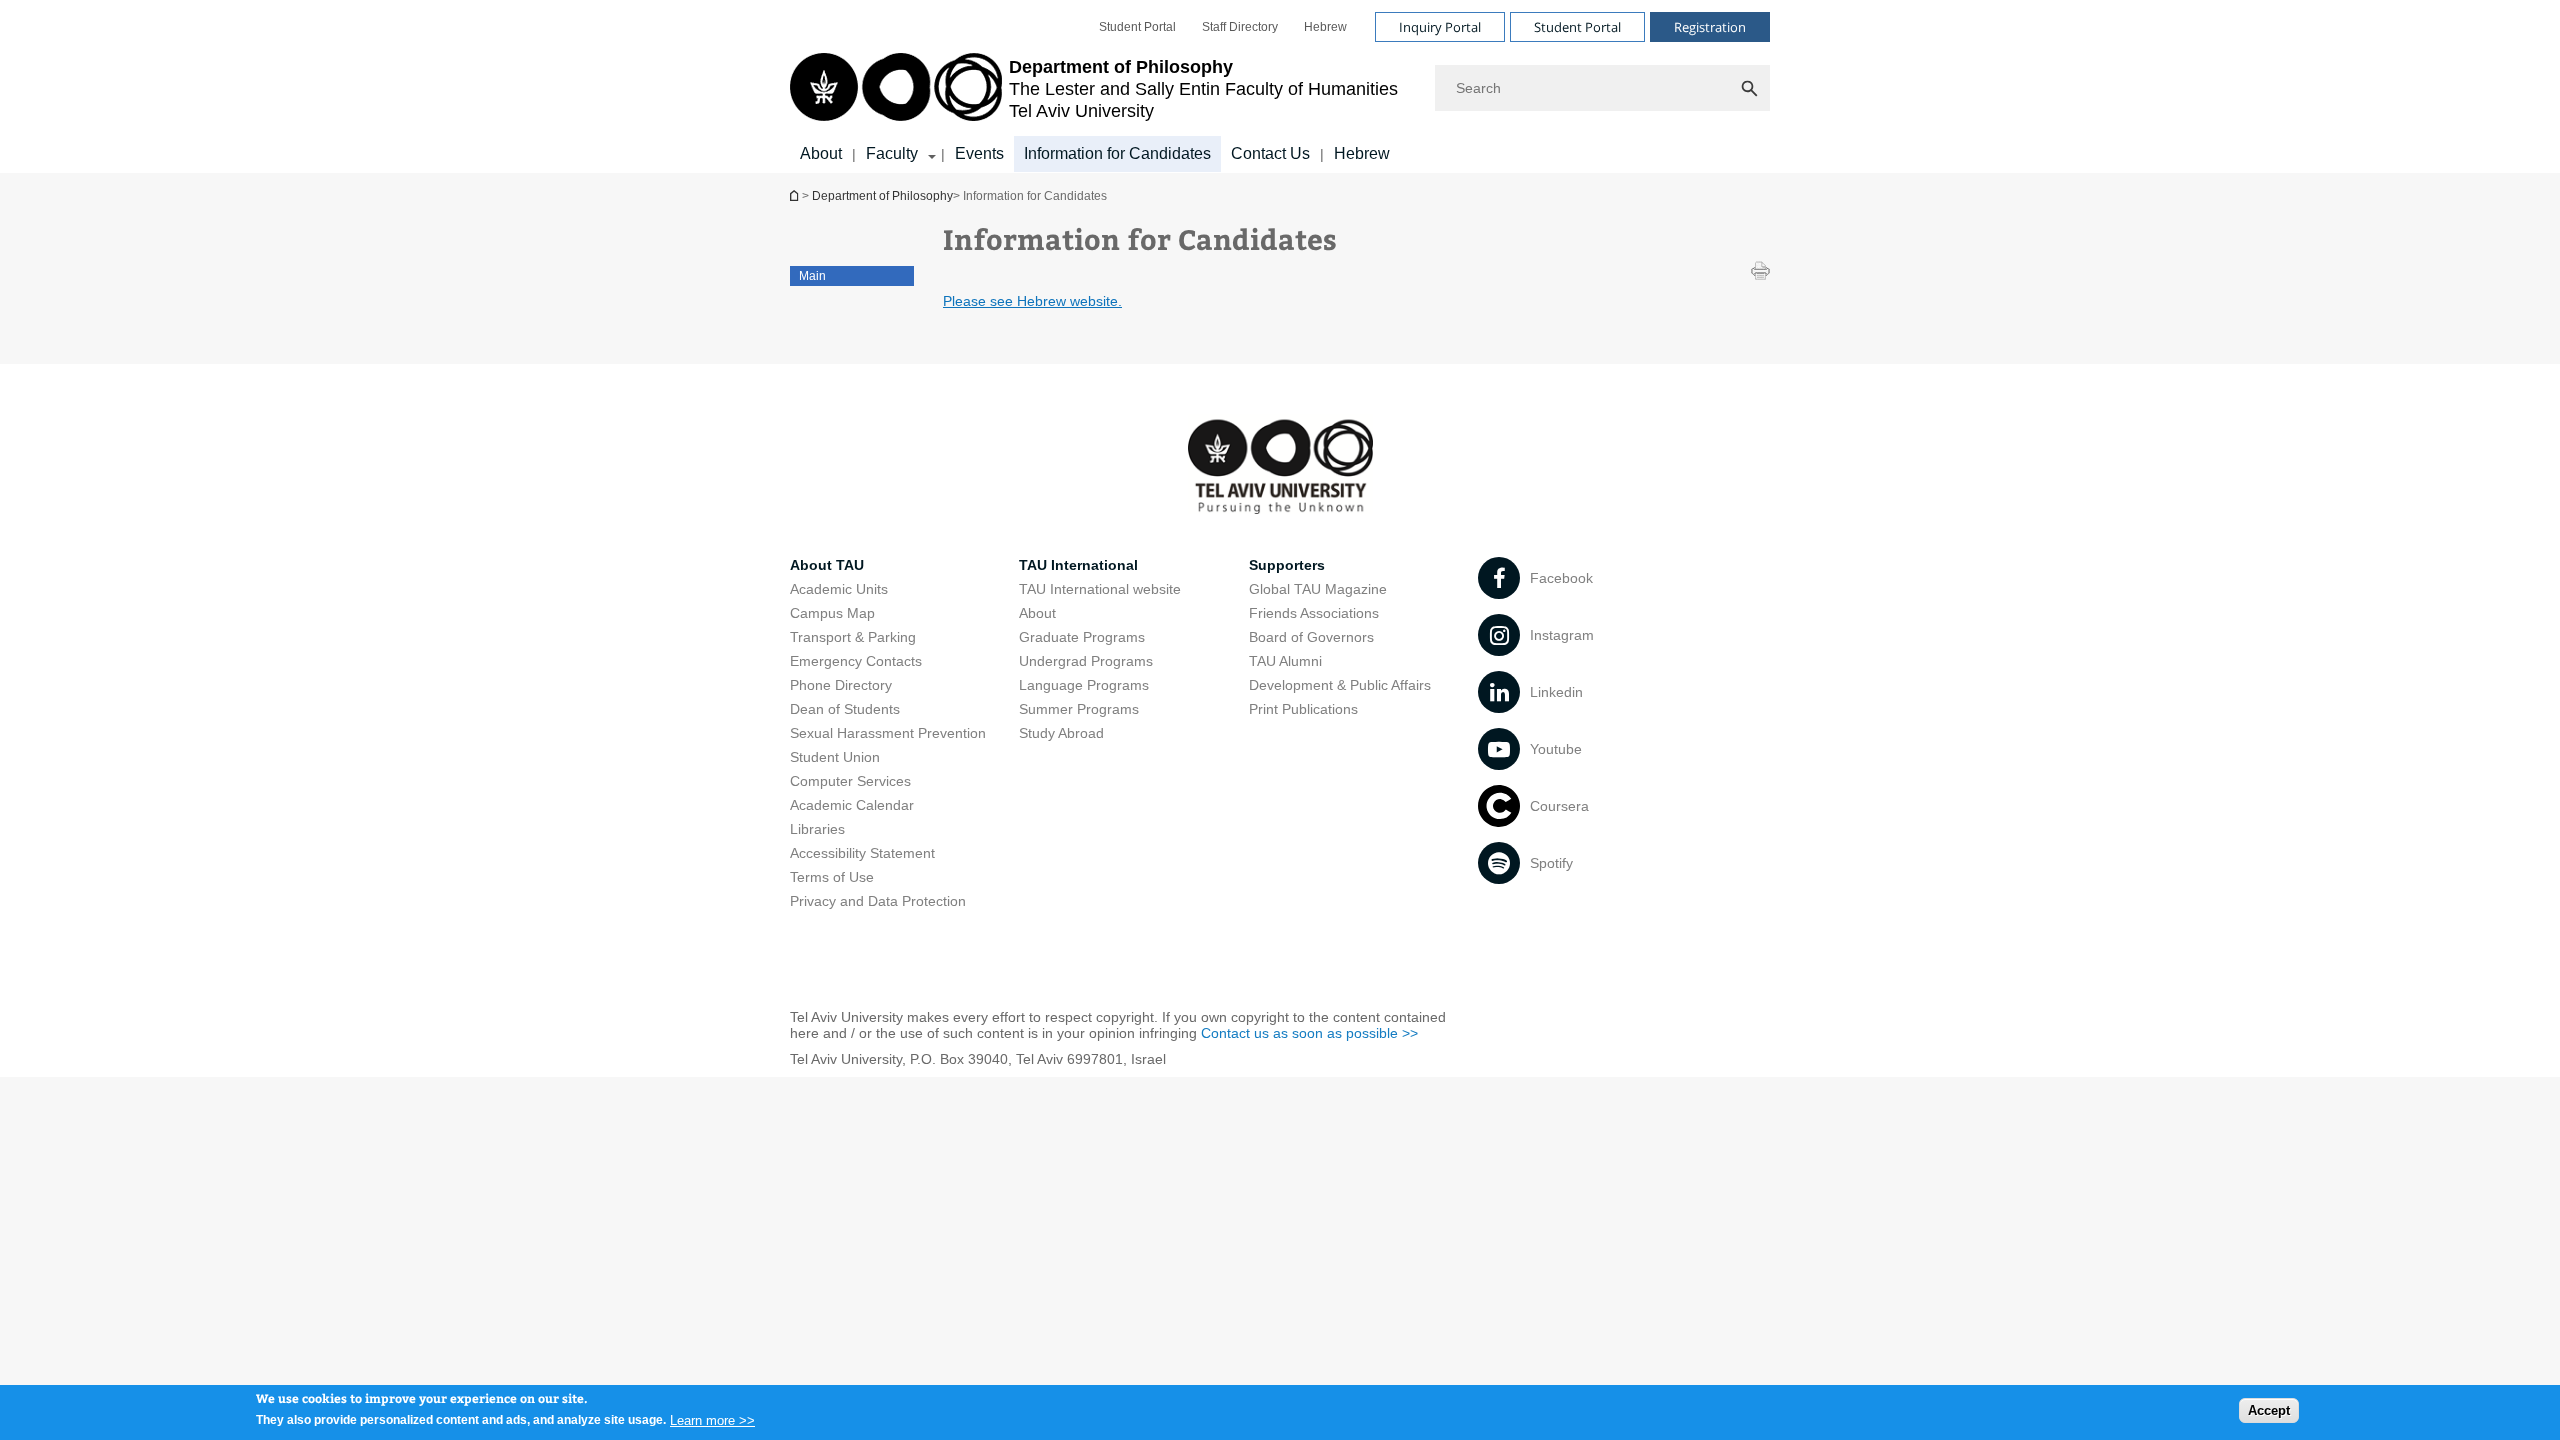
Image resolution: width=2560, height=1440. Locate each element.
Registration (1710, 27)
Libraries (817, 829)
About (821, 153)
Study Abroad (1061, 733)
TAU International (1078, 565)
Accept (2269, 1410)
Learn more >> (712, 1419)
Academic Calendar (852, 805)
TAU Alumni (1285, 661)
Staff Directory (1240, 27)
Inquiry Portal (1440, 27)
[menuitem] (1137, 27)
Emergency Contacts (856, 661)
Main (812, 276)
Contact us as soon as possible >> (1309, 1033)
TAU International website (1100, 589)
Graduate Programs (1082, 637)
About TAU (827, 565)
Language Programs (1084, 685)
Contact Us (1270, 153)
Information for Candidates (1117, 153)
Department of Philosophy (796, 195)
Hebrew (1325, 27)
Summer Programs (1079, 709)
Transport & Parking (853, 637)
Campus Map (832, 613)
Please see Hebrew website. (1032, 301)
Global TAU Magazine (1318, 589)
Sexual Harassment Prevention (888, 733)
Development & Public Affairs (1340, 685)
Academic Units (839, 589)
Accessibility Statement (862, 853)
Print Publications (1303, 709)
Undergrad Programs (1086, 661)
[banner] (1280, 86)
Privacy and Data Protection (878, 901)
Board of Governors (1311, 637)
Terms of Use (832, 877)
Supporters (1287, 565)
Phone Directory (841, 685)
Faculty (892, 153)
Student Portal (1137, 27)
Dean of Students (845, 709)
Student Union (835, 757)
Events (979, 153)
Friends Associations (1314, 613)
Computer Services (850, 781)
